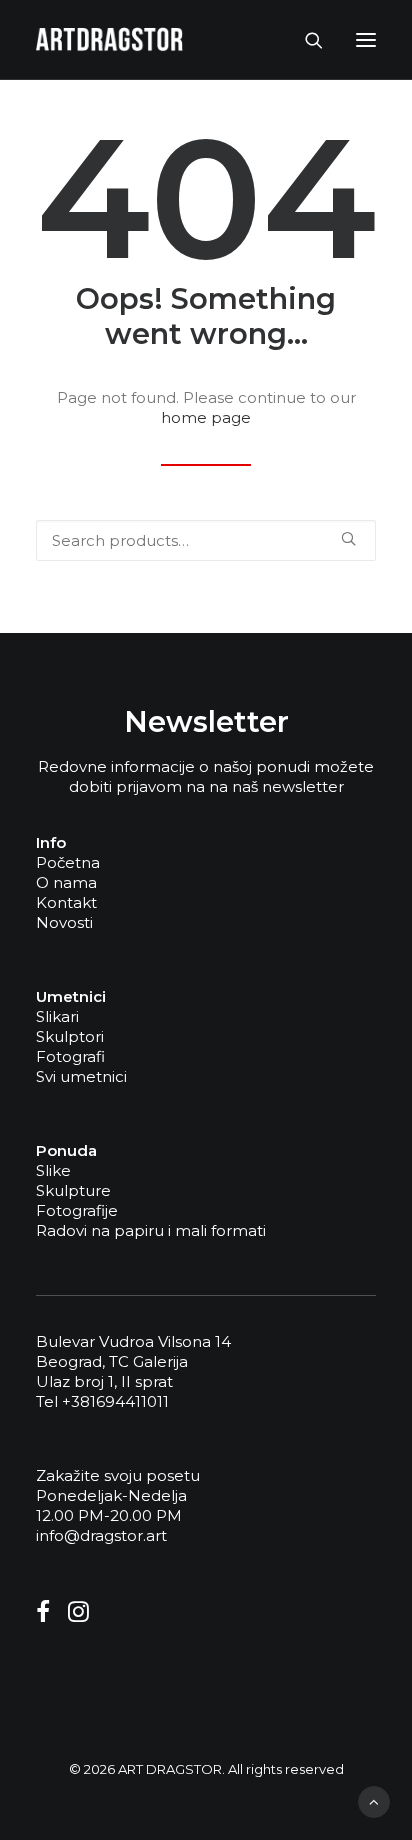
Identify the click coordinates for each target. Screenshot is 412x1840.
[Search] (305, 40)
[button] (366, 39)
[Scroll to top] (374, 1800)
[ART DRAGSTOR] (109, 39)
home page (206, 417)
